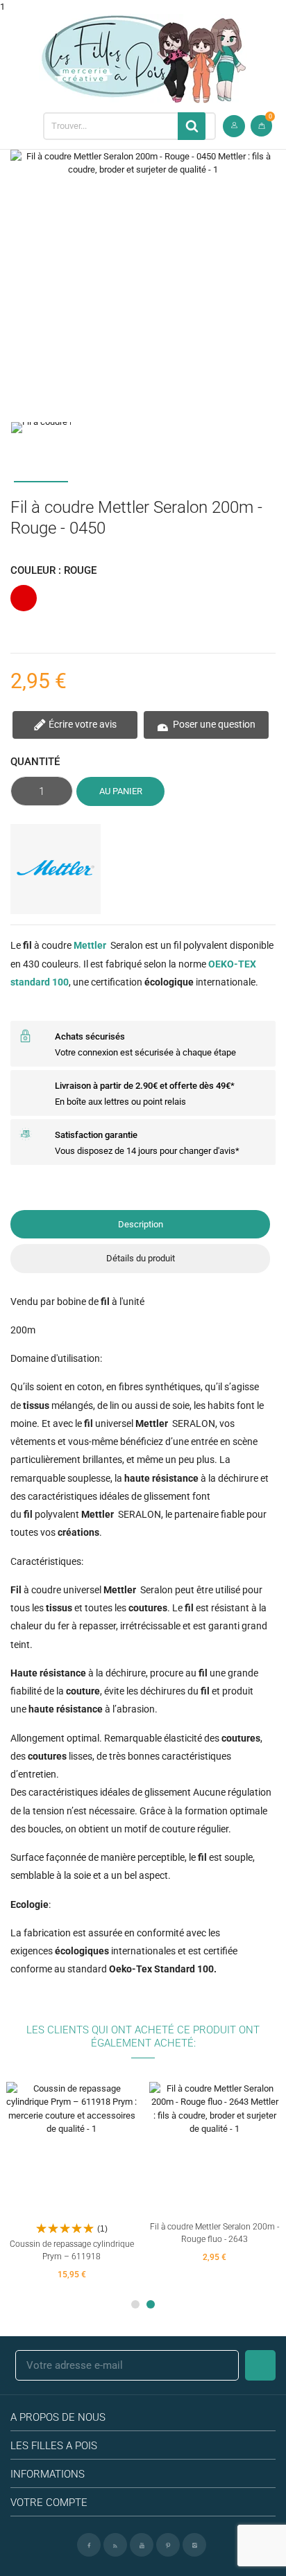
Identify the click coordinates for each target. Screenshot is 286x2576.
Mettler (90, 945)
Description (141, 1224)
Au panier (121, 791)
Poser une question (213, 724)
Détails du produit (141, 1258)
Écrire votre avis (82, 724)
